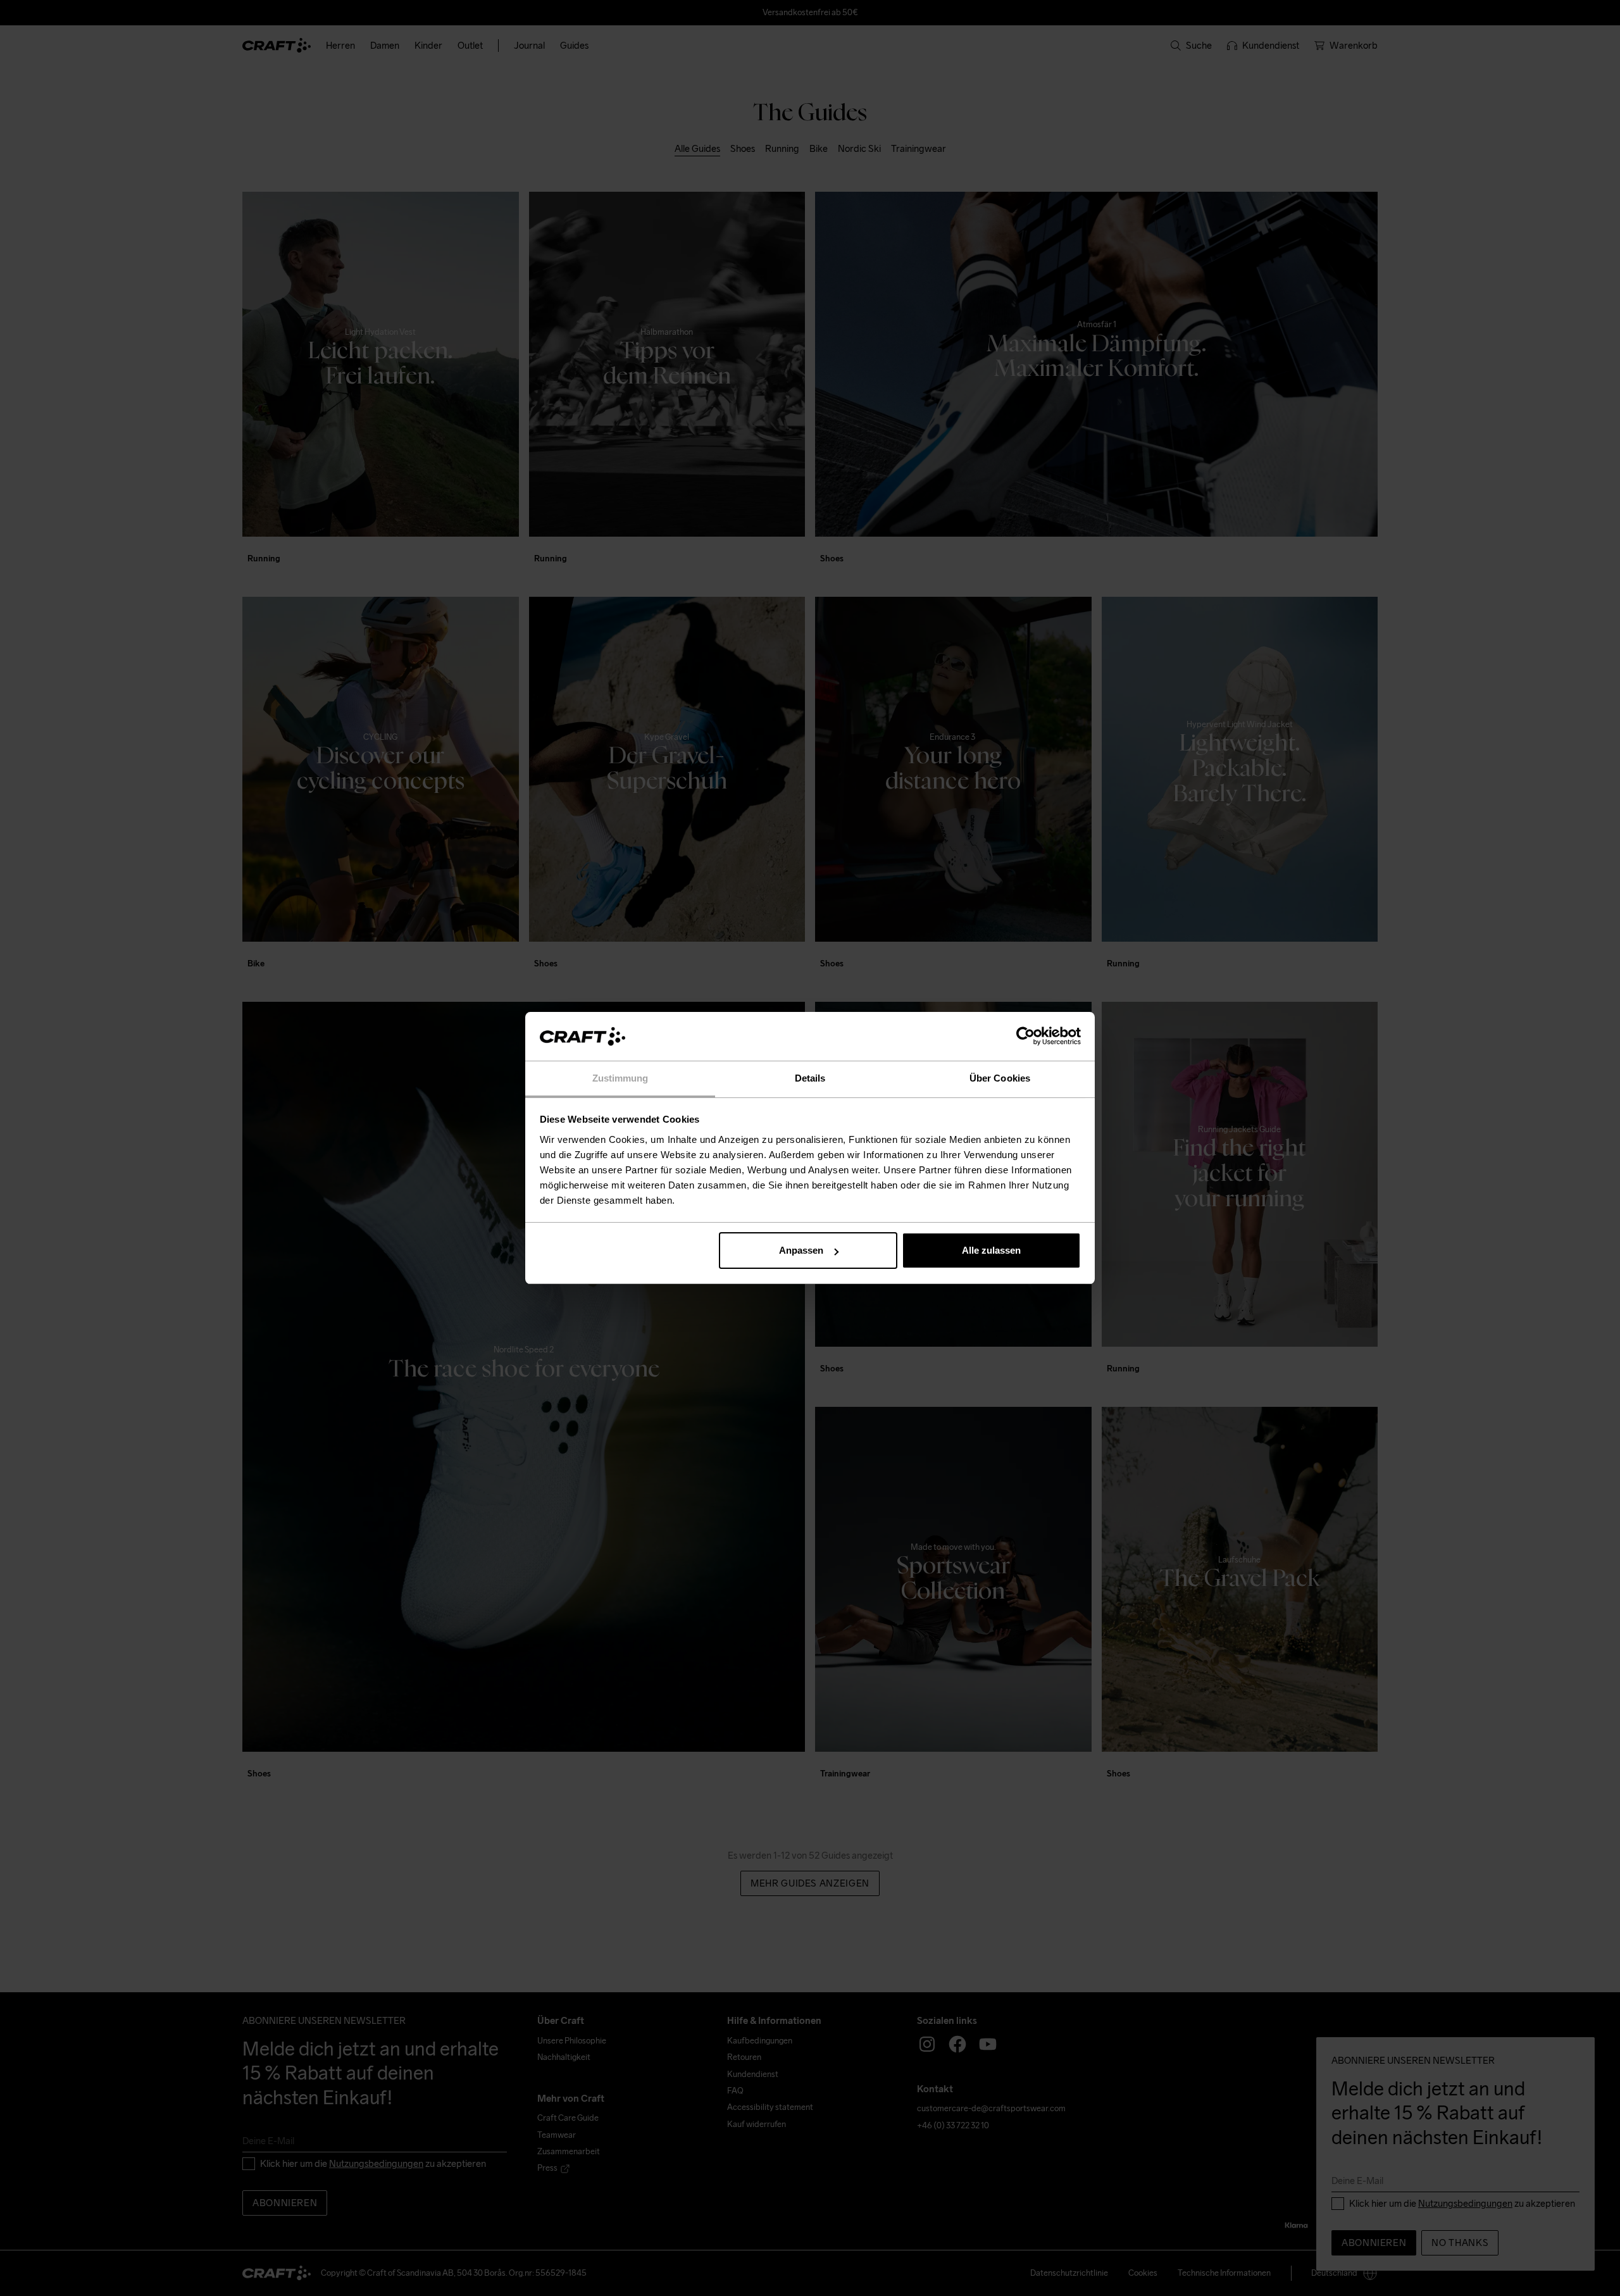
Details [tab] (810, 1078)
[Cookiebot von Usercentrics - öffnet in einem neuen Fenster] (1025, 1037)
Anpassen (801, 1250)
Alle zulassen (991, 1250)
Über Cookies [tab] (1000, 1078)
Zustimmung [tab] (620, 1078)
